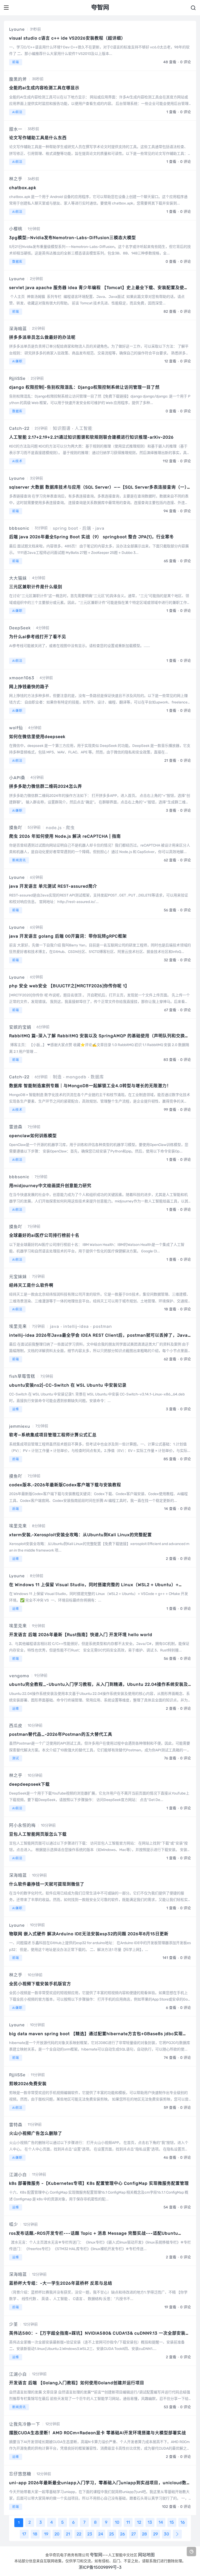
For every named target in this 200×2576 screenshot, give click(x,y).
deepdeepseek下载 (29, 1784)
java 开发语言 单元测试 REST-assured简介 (53, 886)
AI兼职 (17, 361)
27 (133, 2534)
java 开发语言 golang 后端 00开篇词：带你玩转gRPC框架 (68, 936)
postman (102, 1326)
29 (155, 2534)
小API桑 (17, 778)
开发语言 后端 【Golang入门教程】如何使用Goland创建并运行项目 (77, 2383)
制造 (57, 1077)
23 (90, 2534)
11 (128, 2522)
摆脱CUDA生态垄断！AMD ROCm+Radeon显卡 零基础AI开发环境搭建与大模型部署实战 (98, 2433)
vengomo (19, 1676)
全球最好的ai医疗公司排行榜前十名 (44, 1235)
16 (183, 2522)
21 (68, 2534)
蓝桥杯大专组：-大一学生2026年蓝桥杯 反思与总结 (61, 2283)
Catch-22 (19, 428)
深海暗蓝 (18, 329)
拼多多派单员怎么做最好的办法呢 (42, 337)
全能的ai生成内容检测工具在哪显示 (44, 88)
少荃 (14, 2324)
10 (117, 2522)
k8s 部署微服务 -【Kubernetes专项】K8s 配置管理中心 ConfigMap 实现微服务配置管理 (99, 2183)
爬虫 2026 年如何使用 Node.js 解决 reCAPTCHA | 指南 (65, 836)
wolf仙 (16, 728)
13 (150, 2522)
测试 (16, 1758)
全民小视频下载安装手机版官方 (40, 1984)
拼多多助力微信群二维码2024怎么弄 (46, 786)
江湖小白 (18, 2175)
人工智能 (84, 428)
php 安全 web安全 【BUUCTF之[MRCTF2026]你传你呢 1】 (69, 986)
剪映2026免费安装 (28, 2084)
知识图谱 (62, 428)
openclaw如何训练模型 (33, 1136)
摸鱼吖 (16, 828)
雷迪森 (16, 1127)
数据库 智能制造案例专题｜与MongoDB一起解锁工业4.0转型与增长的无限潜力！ (90, 1086)
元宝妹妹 (18, 1277)
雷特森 (16, 2125)
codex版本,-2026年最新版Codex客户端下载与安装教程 (65, 1485)
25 (112, 2534)
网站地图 (146, 2555)
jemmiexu (20, 1426)
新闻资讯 (19, 860)
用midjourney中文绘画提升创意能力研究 (50, 1186)
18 (35, 2534)
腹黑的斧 (18, 79)
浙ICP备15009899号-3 (100, 2567)
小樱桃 (16, 229)
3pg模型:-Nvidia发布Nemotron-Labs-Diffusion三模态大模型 (73, 238)
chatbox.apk (23, 188)
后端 (87, 528)
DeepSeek (20, 628)
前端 (16, 62)
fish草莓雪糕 (22, 1376)
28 (144, 2534)
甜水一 (16, 129)
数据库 (17, 262)
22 (79, 2534)
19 (46, 2534)
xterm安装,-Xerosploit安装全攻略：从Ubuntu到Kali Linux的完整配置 (80, 1535)
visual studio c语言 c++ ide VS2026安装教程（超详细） (67, 38)
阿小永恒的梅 (22, 1825)
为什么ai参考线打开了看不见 (38, 637)
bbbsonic (19, 528)
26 (123, 2534)
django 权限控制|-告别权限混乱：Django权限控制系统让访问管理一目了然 (84, 387)
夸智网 (96, 2555)
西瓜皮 (16, 1726)
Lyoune (17, 29)
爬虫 (70, 828)
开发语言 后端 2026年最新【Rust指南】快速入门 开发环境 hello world (81, 1635)
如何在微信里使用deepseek (37, 737)
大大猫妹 (18, 578)
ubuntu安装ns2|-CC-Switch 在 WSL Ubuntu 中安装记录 (68, 1385)
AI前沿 (17, 112)
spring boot (65, 528)
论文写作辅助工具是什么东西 (38, 138)
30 (166, 2534)
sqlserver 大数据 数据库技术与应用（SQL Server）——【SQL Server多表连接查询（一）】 (100, 487)
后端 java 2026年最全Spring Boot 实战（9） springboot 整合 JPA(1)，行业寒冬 (92, 537)
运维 (16, 1409)
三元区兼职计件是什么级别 (36, 587)
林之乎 (16, 179)
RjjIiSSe (17, 378)
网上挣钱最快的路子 (29, 687)
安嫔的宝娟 (20, 1027)
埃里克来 (18, 1326)
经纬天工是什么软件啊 (31, 1285)
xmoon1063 (22, 678)
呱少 (14, 2224)
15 (172, 2522)
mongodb (76, 1077)
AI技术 (17, 461)
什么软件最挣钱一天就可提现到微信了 (47, 1884)
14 (161, 2522)
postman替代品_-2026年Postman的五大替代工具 (61, 1734)
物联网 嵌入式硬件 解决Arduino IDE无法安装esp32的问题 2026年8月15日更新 (89, 1934)
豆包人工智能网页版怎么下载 (38, 1834)
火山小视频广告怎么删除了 (36, 2133)
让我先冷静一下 (25, 2424)
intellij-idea (76, 1326)
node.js (54, 828)
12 (139, 2522)
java (100, 528)
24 (101, 2534)
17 (24, 2534)
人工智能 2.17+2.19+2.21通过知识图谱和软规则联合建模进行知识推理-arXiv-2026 (91, 437)
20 (57, 2534)
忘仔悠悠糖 (20, 2474)
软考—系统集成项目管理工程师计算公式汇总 (53, 1435)
